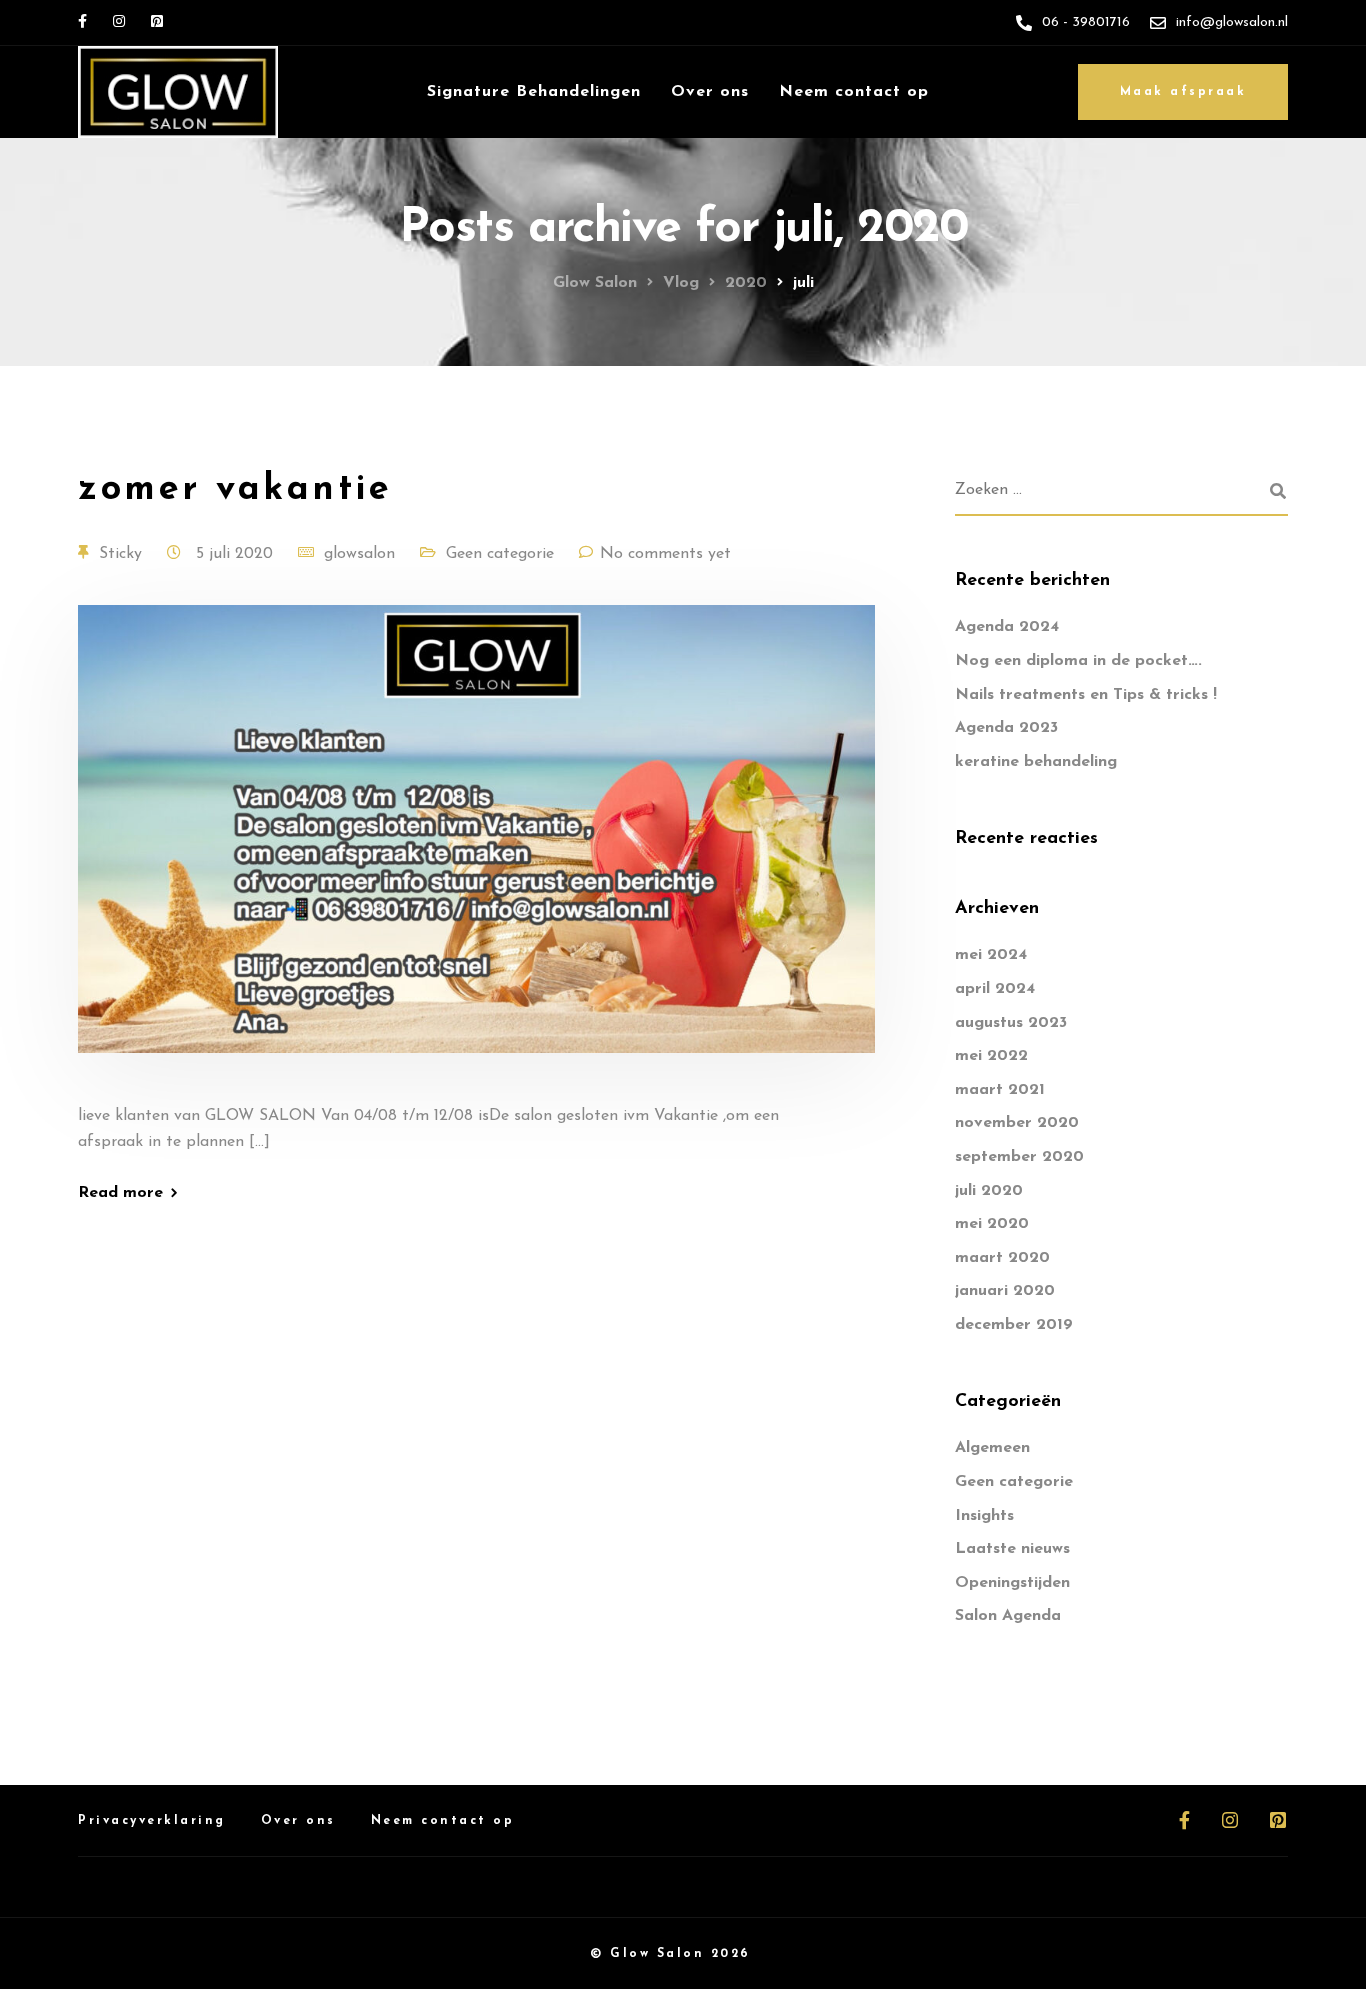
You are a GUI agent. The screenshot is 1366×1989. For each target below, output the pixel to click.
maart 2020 (1002, 1258)
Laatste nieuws (1012, 1549)
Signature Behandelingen (534, 92)
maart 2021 (1000, 1090)
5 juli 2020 (237, 554)
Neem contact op (854, 92)
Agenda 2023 (1006, 728)
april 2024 (995, 989)
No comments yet (665, 554)
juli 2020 (989, 1191)
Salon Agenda (1008, 1616)
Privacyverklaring (152, 1821)
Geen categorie (500, 554)
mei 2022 (991, 1056)
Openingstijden (1012, 1583)
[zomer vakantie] (476, 853)
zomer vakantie (235, 490)
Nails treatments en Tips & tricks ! (1086, 695)
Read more (120, 1193)
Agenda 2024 (1007, 627)
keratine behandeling (1036, 762)
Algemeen (992, 1448)
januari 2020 (1005, 1291)
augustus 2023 (1011, 1023)
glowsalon (359, 554)
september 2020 (1019, 1157)
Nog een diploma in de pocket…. (1078, 661)
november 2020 (1017, 1123)
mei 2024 (991, 955)
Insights (984, 1516)
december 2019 (1014, 1325)
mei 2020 (992, 1224)
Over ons (710, 92)
